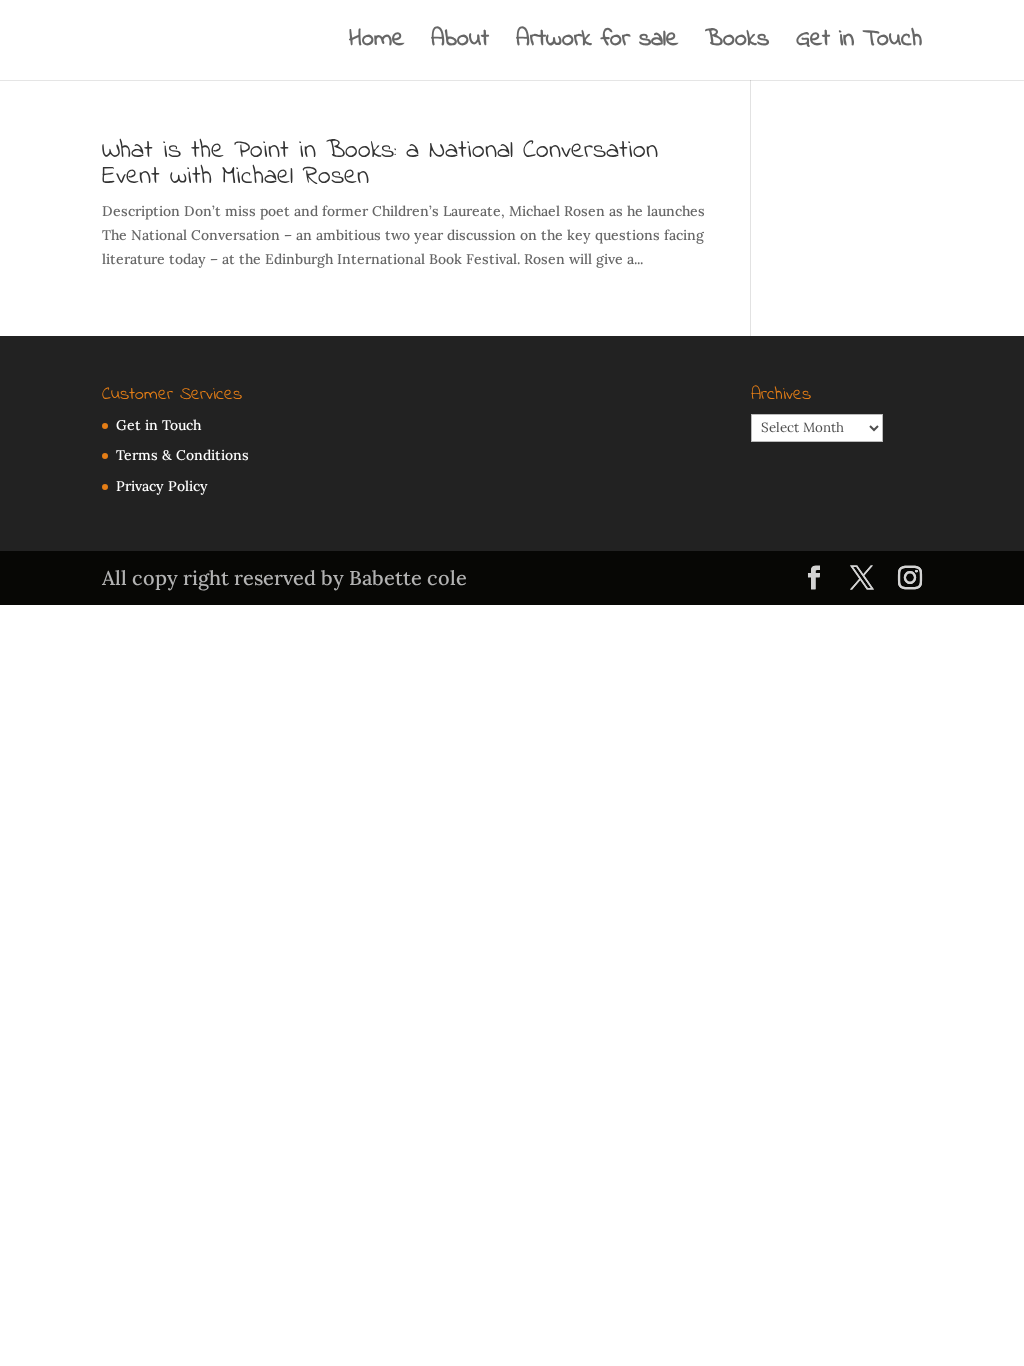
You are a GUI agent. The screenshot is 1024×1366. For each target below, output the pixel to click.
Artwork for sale (597, 45)
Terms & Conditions (182, 455)
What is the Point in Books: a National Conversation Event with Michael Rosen (380, 164)
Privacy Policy (162, 486)
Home (376, 45)
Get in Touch (859, 45)
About (460, 45)
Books (737, 45)
